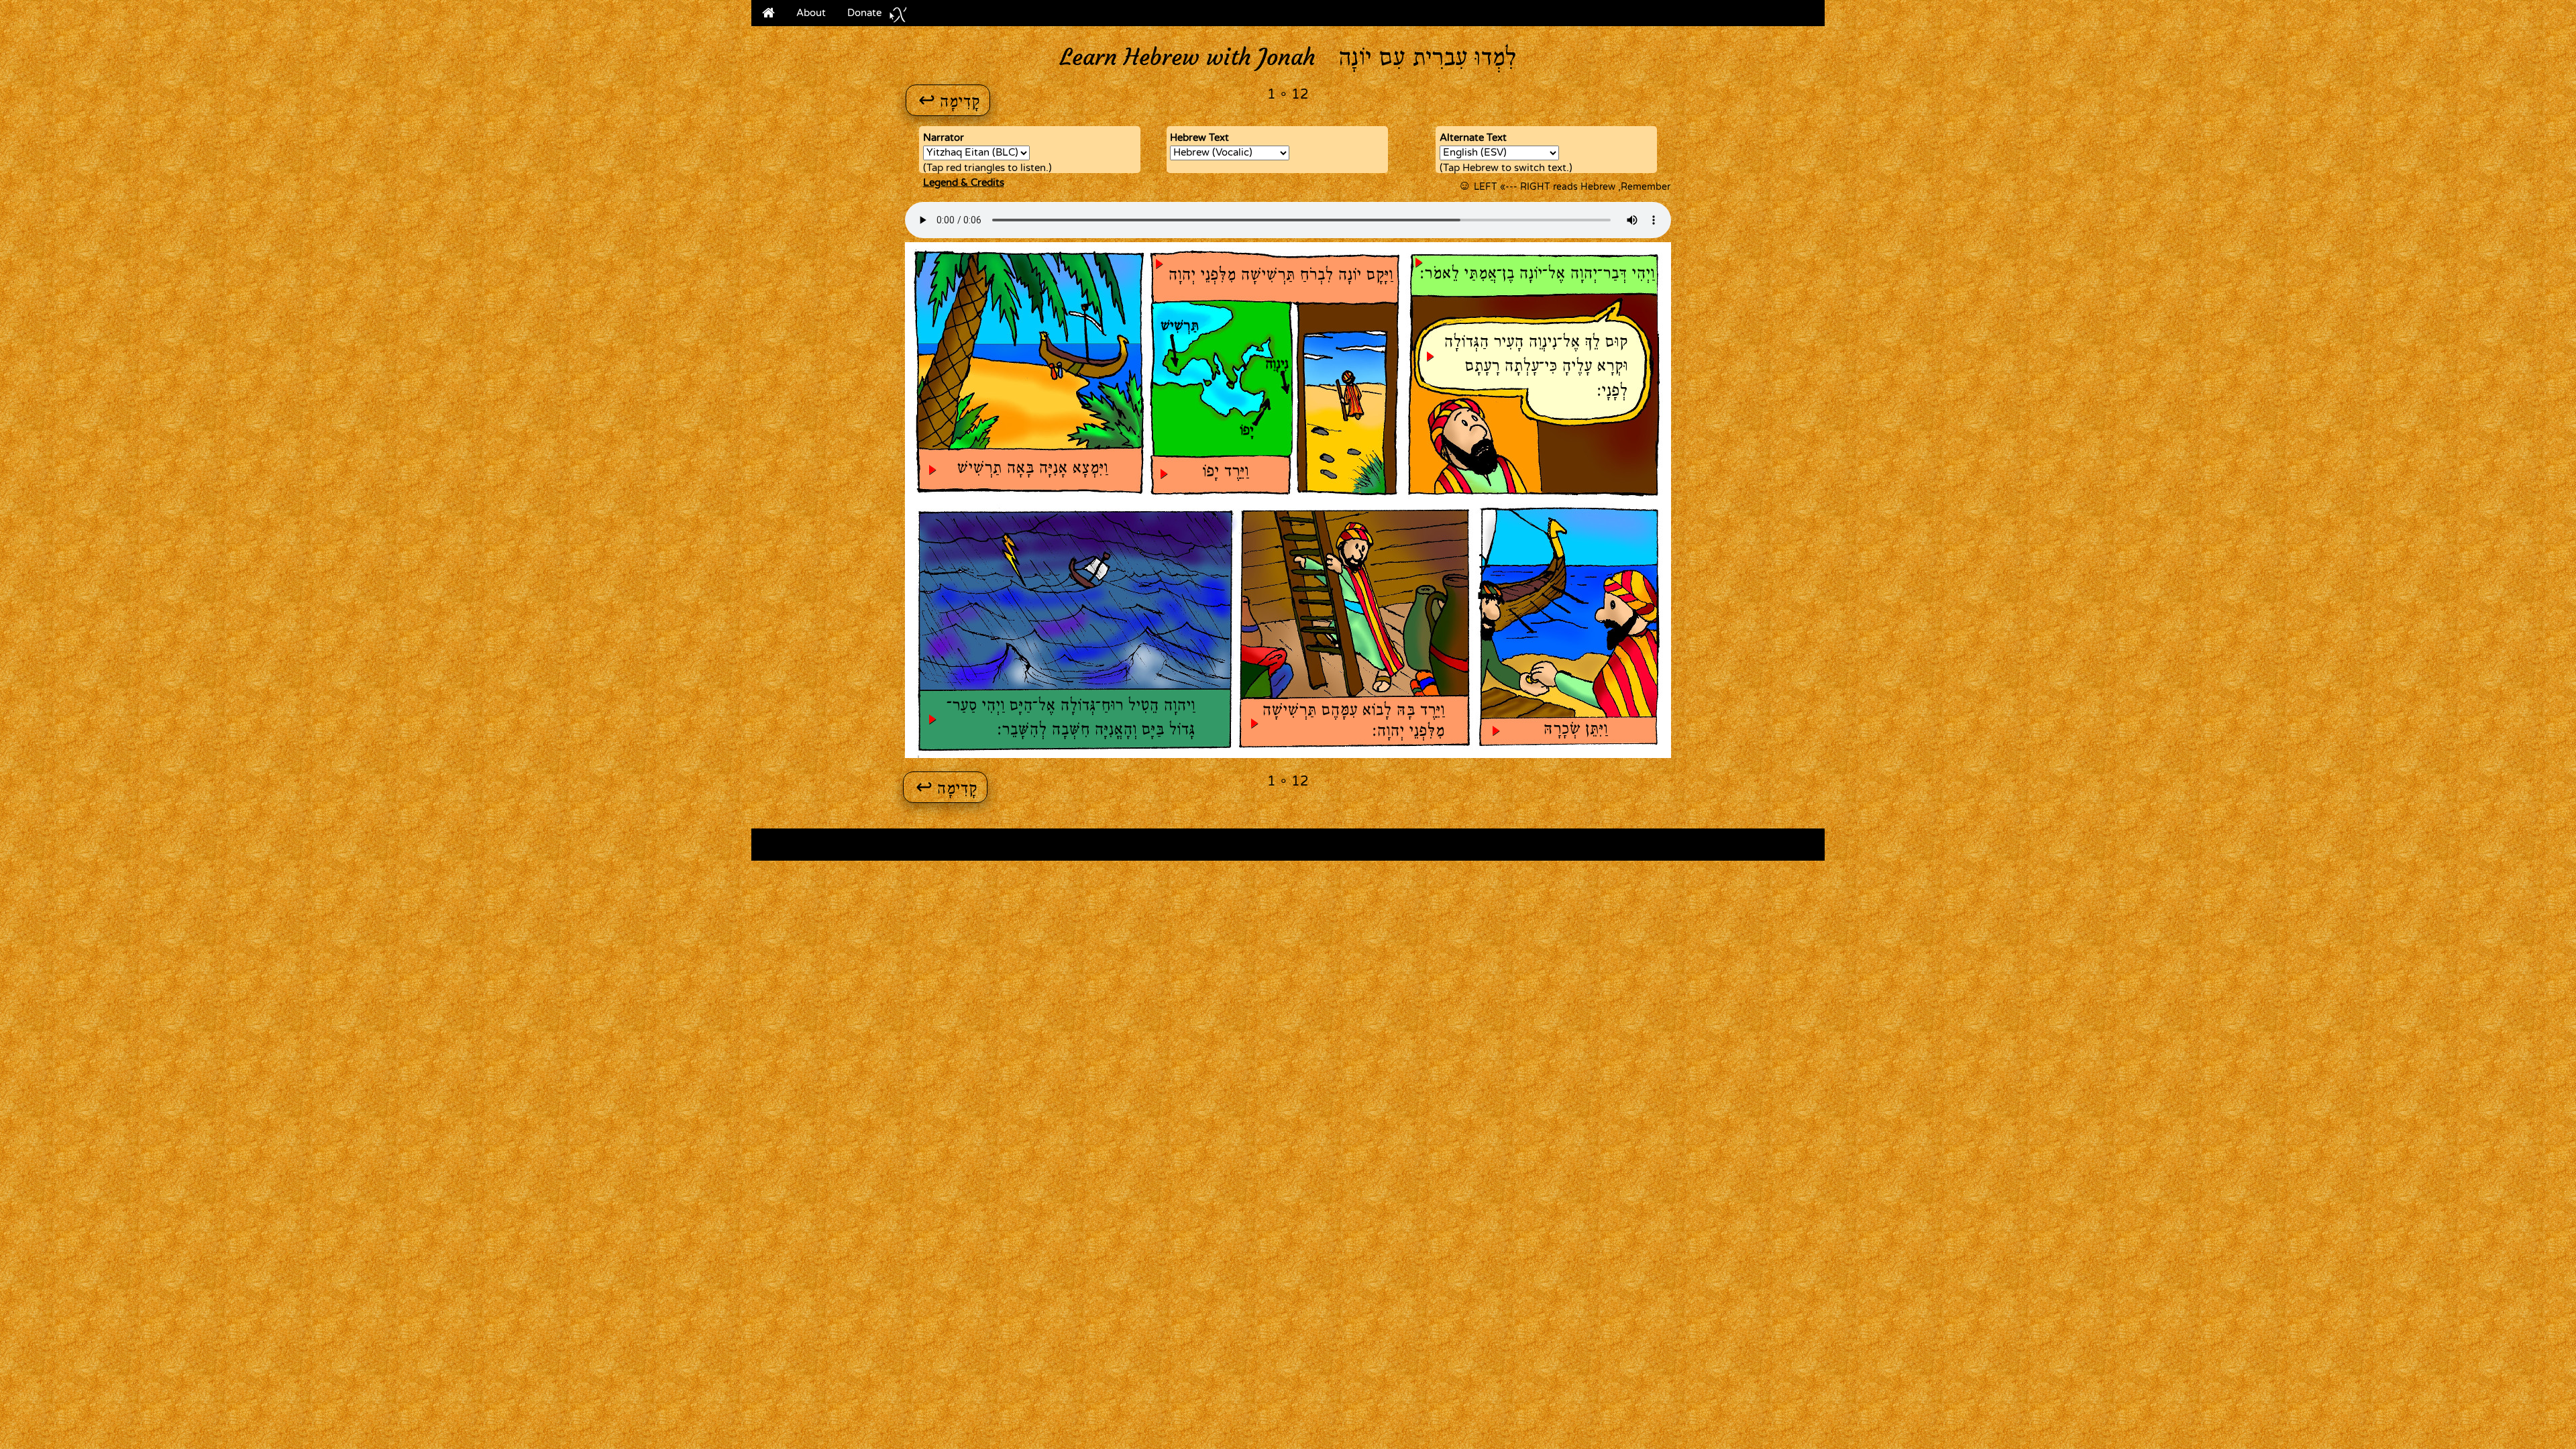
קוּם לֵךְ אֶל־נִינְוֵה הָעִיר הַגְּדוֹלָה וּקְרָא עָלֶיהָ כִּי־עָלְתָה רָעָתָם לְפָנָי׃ (1536, 367)
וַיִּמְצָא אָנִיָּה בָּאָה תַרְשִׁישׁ (1032, 469)
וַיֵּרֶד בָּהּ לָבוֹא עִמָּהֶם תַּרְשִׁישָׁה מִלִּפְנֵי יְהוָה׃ (1353, 721)
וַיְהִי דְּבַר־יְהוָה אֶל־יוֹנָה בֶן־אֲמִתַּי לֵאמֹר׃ (1537, 274)
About (811, 13)
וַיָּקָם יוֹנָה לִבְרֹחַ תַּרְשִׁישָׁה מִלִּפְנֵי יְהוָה (1280, 276)
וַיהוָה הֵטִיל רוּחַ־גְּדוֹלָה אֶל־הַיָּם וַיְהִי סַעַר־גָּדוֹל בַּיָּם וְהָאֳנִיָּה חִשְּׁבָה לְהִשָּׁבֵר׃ (1071, 718)
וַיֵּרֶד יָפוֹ (1225, 472)
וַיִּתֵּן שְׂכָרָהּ (1575, 730)
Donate (864, 13)
